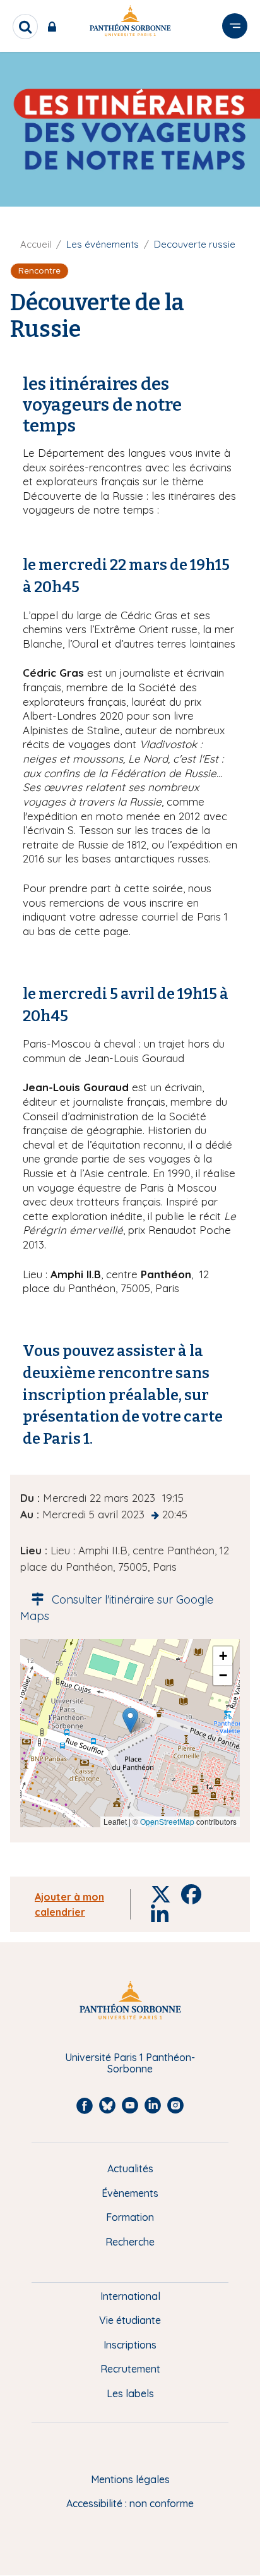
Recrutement (130, 2369)
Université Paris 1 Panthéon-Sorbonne (130, 2063)
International (130, 2296)
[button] (130, 1720)
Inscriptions (130, 2345)
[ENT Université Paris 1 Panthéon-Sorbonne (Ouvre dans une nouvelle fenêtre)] (55, 27)
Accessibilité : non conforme (130, 2503)
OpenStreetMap (167, 1821)
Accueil (36, 244)
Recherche (130, 2242)
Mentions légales (130, 2479)
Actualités (130, 2168)
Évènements (130, 2193)
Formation (130, 2217)
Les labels (130, 2393)
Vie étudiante (130, 2320)
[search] (25, 27)
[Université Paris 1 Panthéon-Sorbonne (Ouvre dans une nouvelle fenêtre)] (130, 23)
